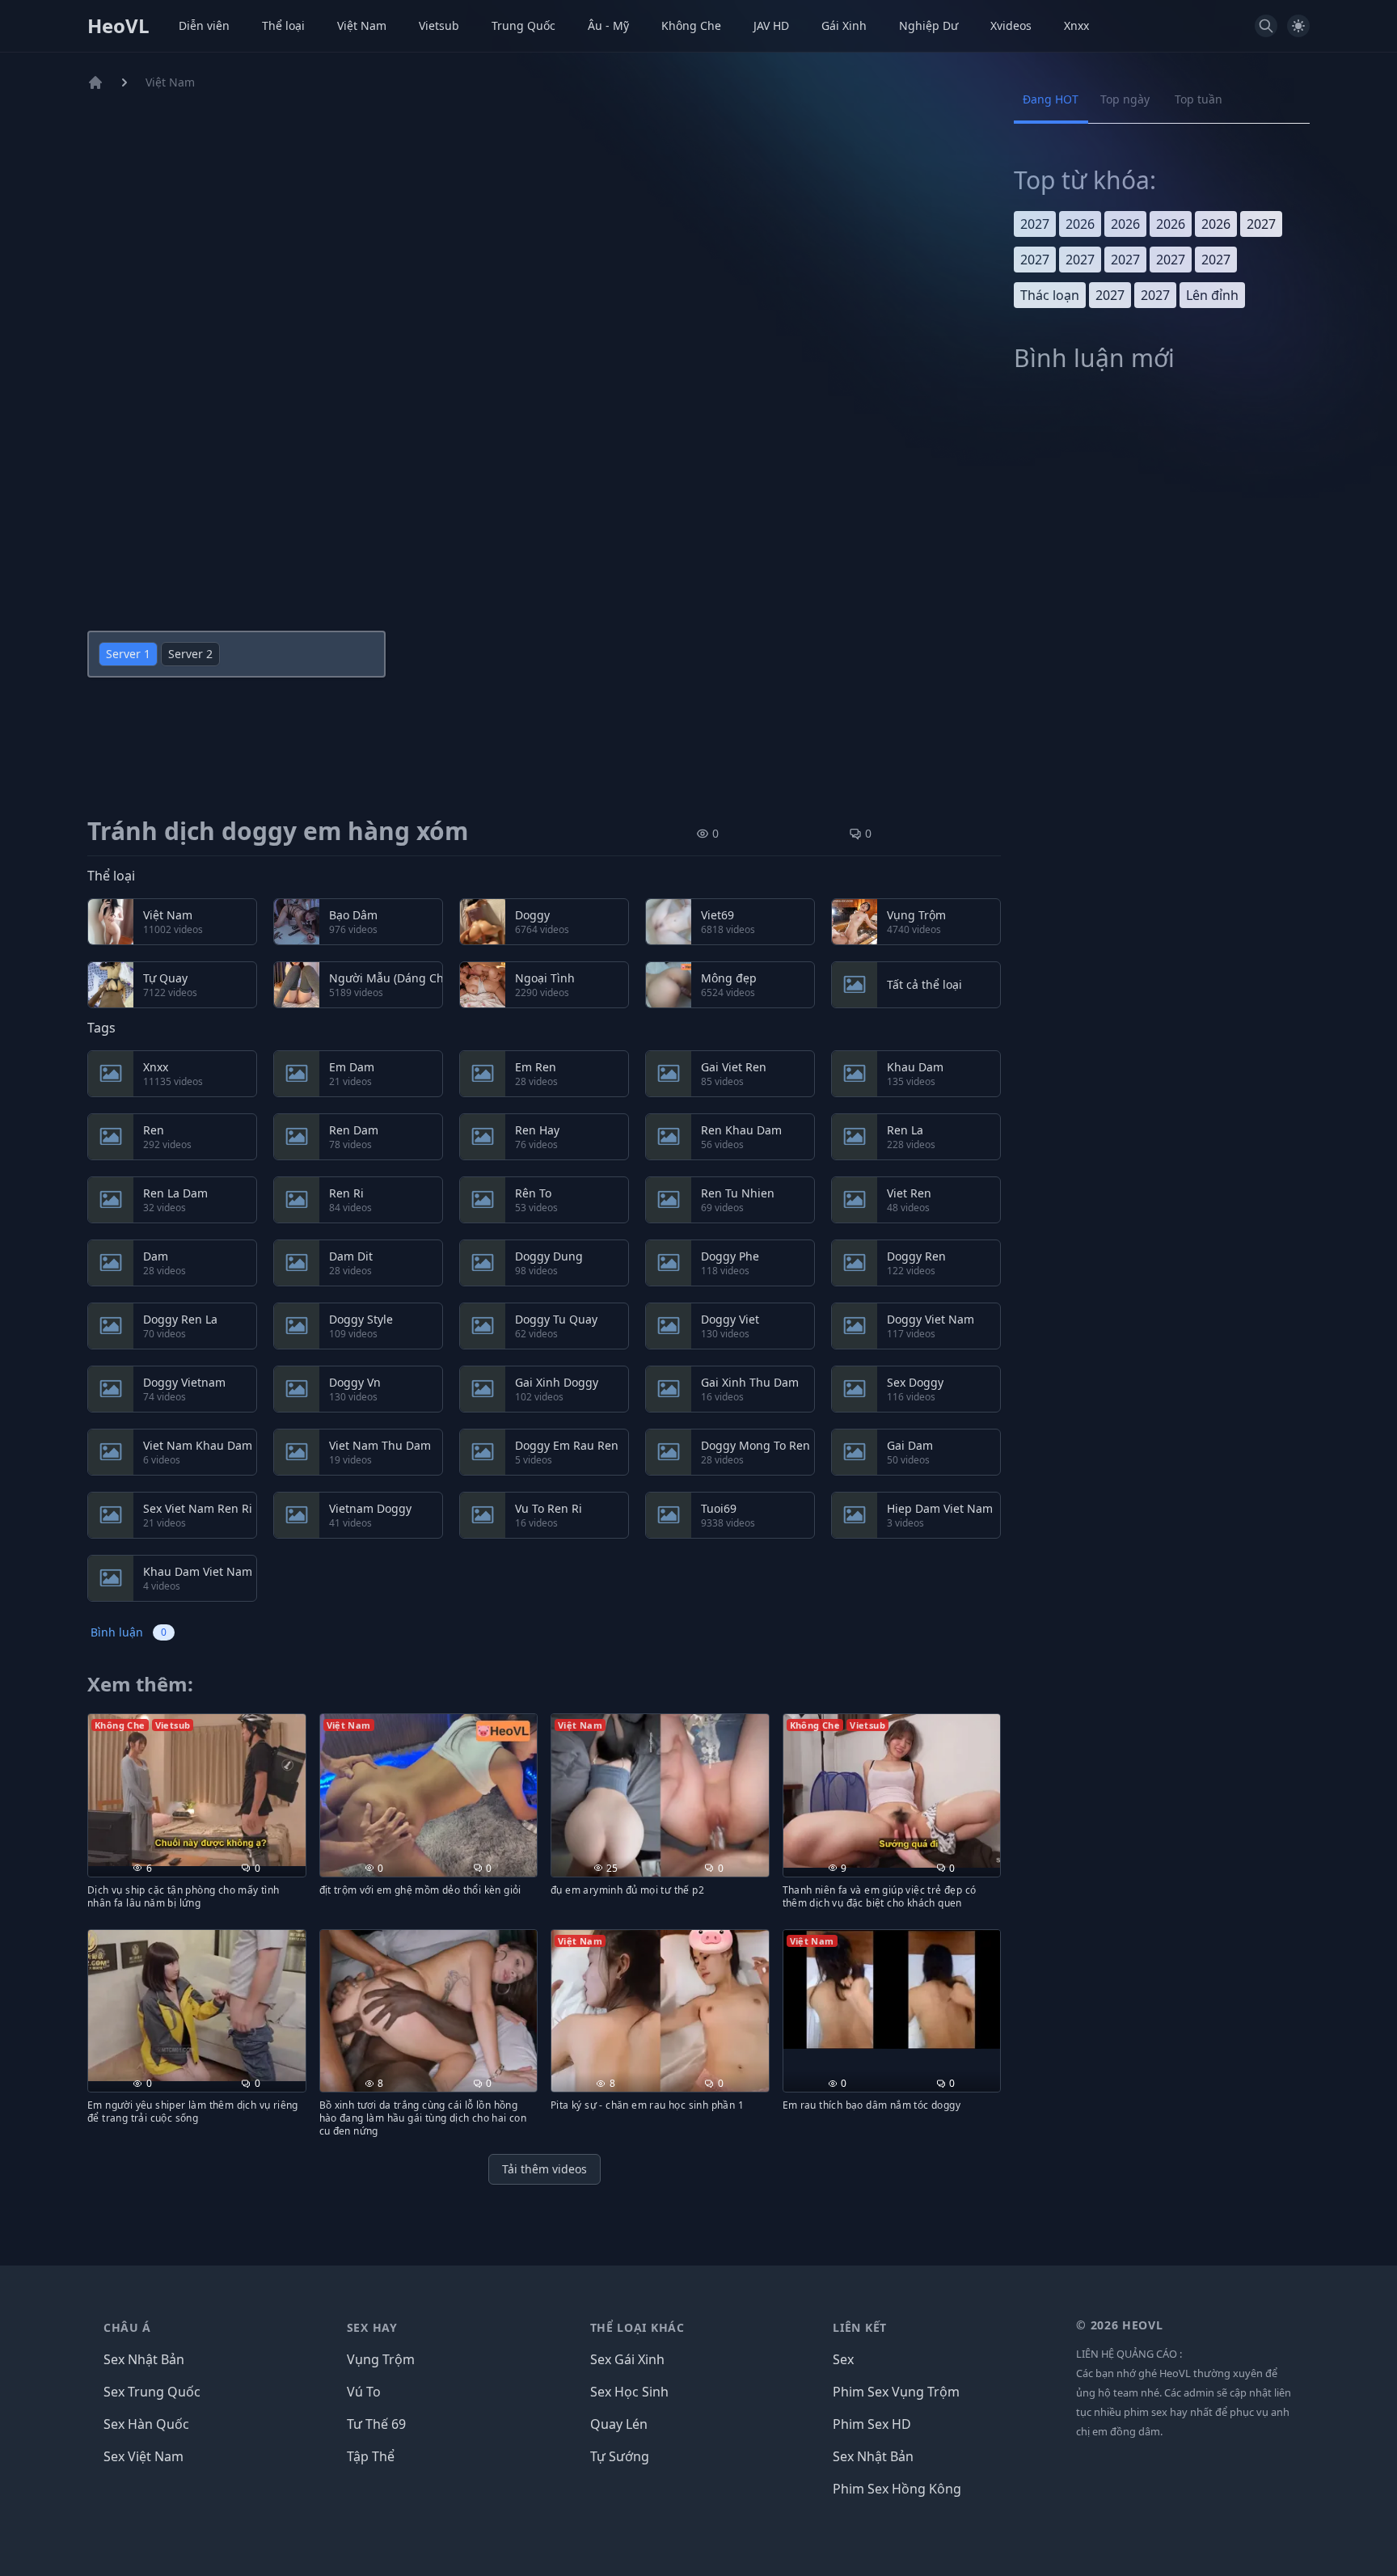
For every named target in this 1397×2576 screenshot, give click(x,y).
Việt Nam (362, 25)
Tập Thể (371, 2456)
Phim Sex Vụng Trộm (896, 2392)
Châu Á (127, 2327)
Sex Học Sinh (629, 2392)
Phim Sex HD (872, 2424)
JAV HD (771, 25)
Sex (843, 2359)
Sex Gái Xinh (627, 2359)
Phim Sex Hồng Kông (897, 2489)
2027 (1035, 224)
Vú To (364, 2392)
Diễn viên (204, 25)
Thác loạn (1050, 295)
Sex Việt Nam (143, 2456)
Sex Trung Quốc (152, 2392)
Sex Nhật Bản (144, 2359)
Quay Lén (619, 2424)
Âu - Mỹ (608, 25)
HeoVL (118, 26)
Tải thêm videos (544, 2169)
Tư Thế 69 (376, 2424)
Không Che (691, 25)
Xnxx (1076, 25)
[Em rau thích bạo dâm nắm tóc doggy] (892, 1990)
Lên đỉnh (1212, 295)
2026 (1080, 224)
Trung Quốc (523, 25)
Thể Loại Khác (637, 2327)
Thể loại (283, 25)
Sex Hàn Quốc (146, 2424)
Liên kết (860, 2327)
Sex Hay (372, 2327)
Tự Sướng (620, 2456)
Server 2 (190, 654)
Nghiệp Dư (929, 25)
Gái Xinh (844, 25)
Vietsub (439, 25)
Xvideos (1011, 25)
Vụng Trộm (381, 2359)
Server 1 (128, 654)
